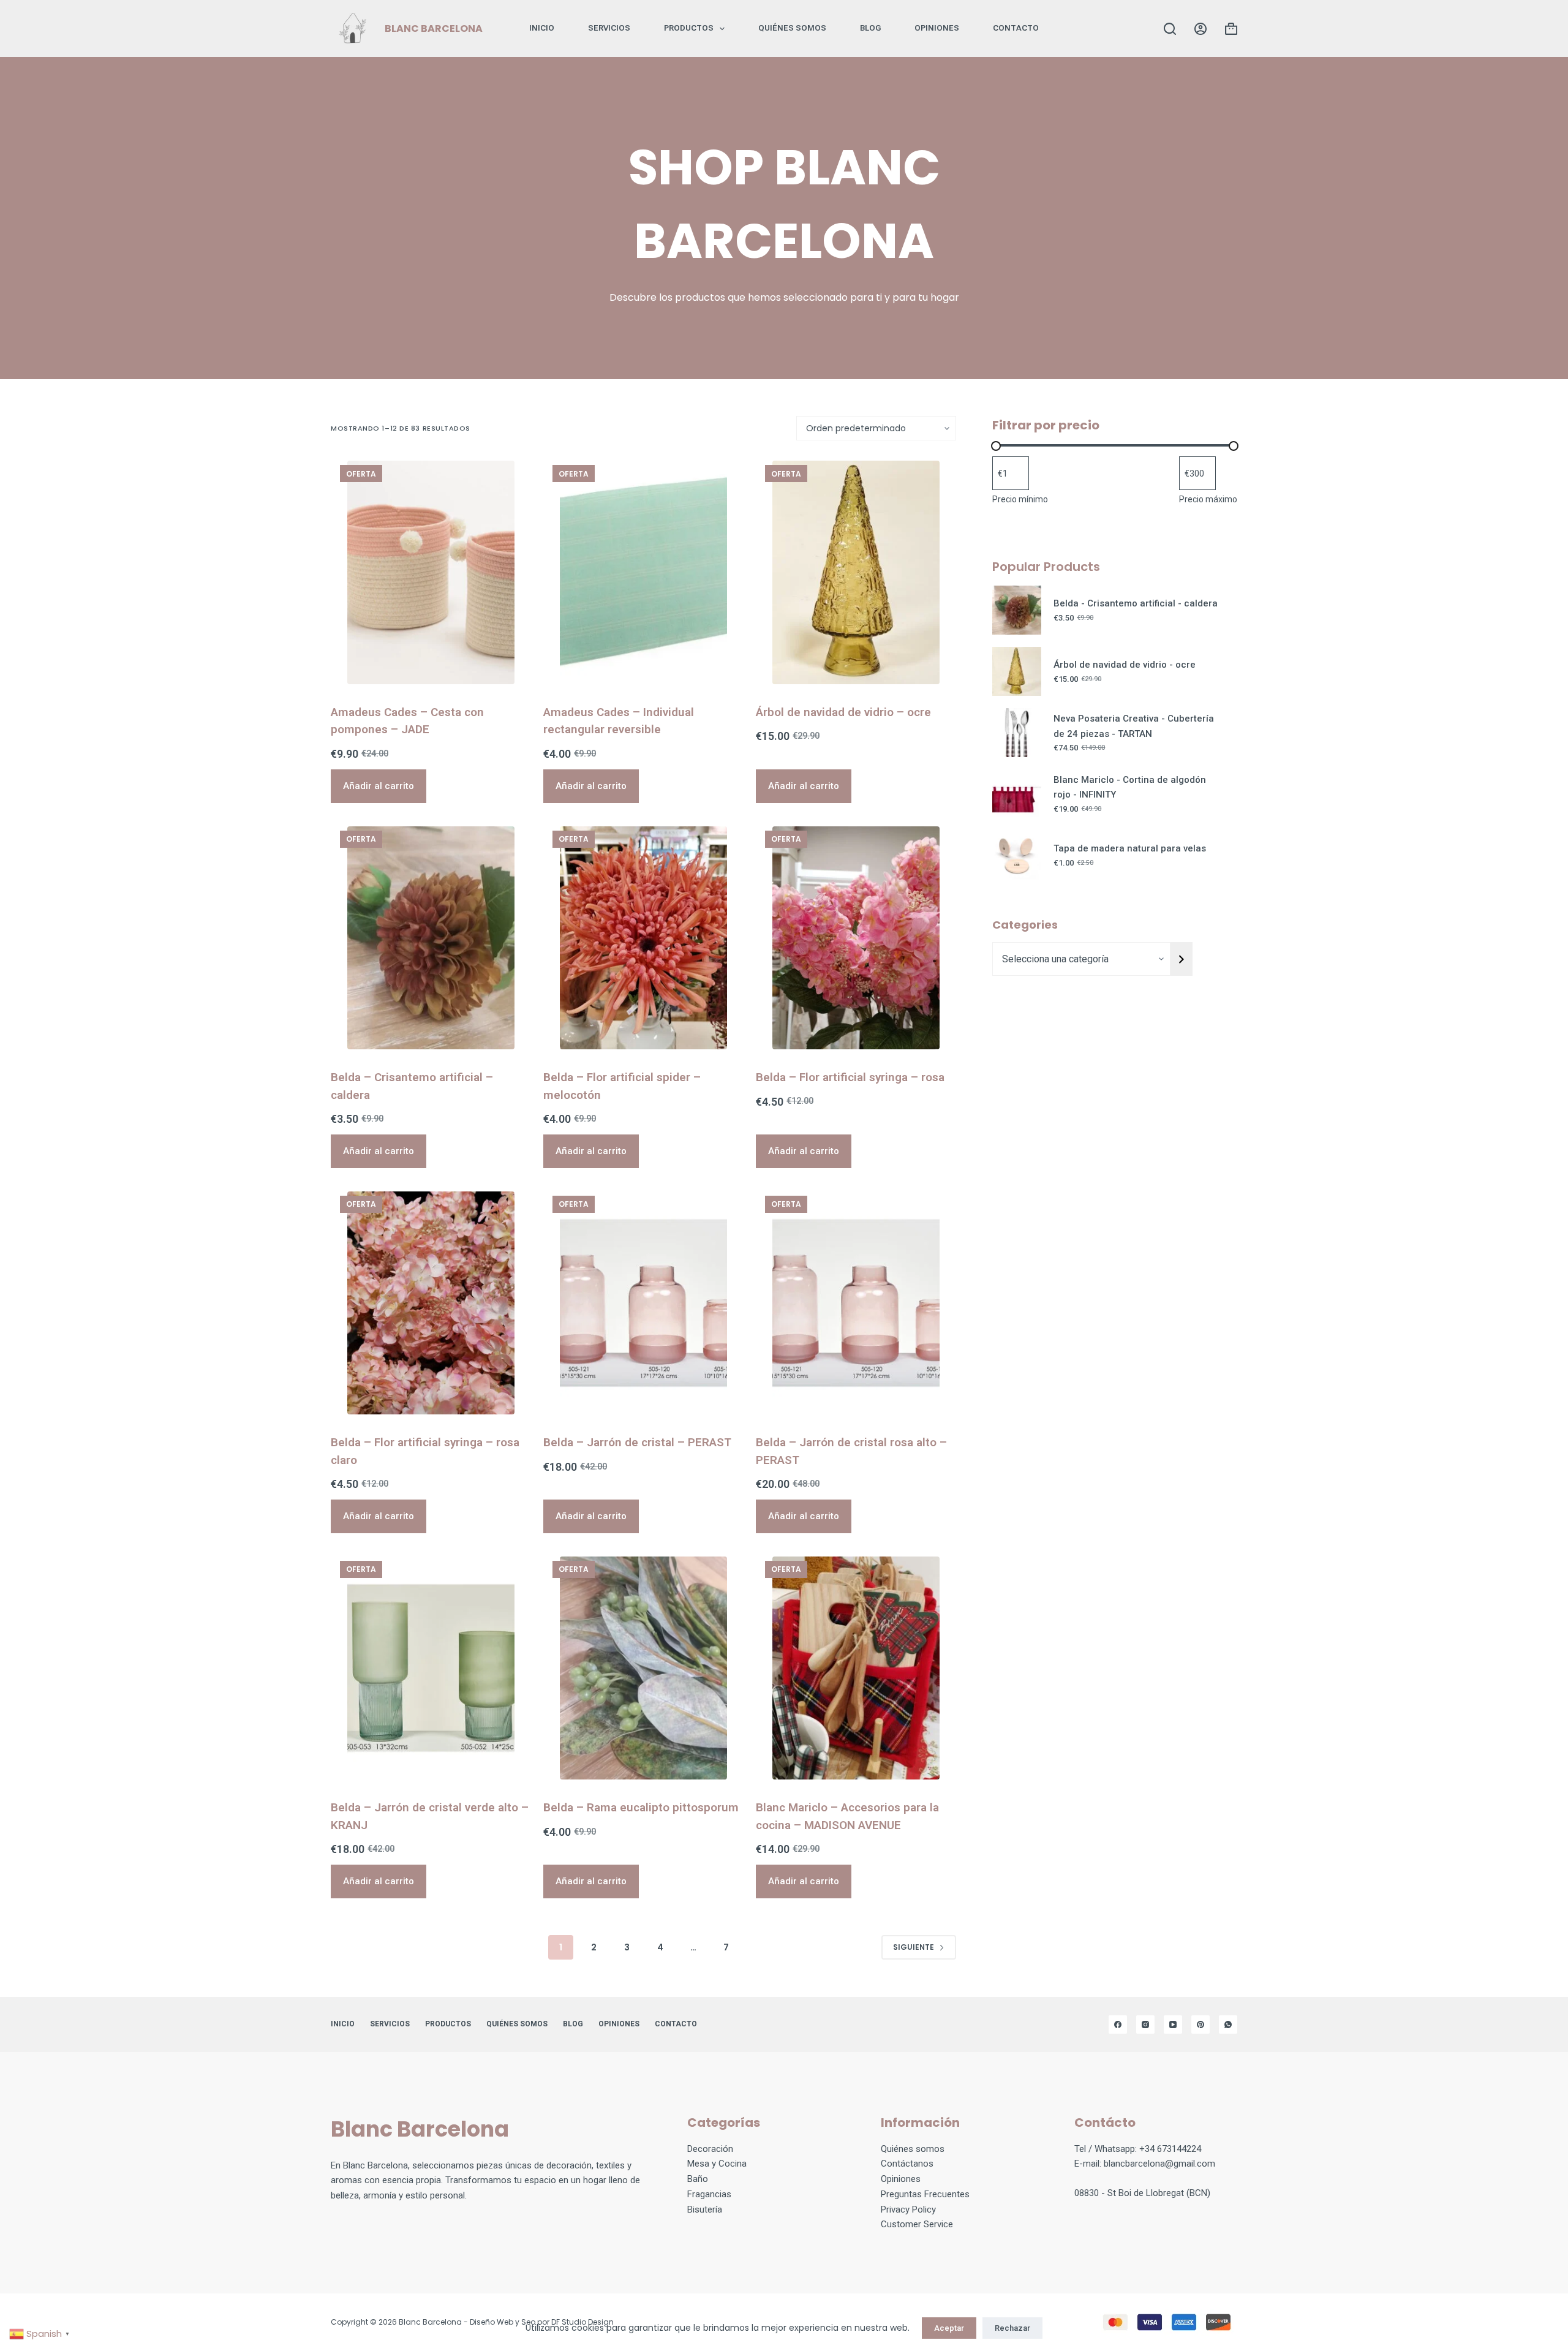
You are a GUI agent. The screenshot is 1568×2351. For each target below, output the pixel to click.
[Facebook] (1118, 2025)
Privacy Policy (908, 2209)
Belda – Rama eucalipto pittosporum (641, 1807)
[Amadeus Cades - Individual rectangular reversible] (643, 572)
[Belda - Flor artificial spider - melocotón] (643, 938)
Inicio (542, 28)
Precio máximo (1208, 499)
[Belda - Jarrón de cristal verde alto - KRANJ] (431, 1668)
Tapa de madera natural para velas (1130, 848)
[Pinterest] (1200, 2025)
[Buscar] (1170, 29)
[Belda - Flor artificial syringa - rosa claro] (431, 1303)
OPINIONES (937, 28)
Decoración (710, 2149)
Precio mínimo (1020, 499)
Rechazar (1012, 2328)
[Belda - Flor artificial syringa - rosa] (856, 938)
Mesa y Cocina (717, 2164)
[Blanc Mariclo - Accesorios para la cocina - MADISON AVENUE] (856, 1668)
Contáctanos (907, 2164)
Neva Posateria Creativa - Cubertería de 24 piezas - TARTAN (1134, 726)
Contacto (1016, 28)
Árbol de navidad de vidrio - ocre (1125, 665)
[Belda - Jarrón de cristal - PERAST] (643, 1303)
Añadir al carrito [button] (379, 786)
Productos (689, 28)
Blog (870, 28)
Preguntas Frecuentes (925, 2194)
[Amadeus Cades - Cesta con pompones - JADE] (431, 572)
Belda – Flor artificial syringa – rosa (850, 1077)
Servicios (609, 28)
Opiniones (901, 2179)
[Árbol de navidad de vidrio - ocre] (856, 572)
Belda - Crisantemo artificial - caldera (1136, 603)
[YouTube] (1173, 2025)
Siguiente (914, 1947)
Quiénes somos (792, 28)
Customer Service (917, 2224)
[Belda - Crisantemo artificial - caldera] (431, 938)
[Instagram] (1145, 2025)
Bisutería (705, 2209)
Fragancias (709, 2194)
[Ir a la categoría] (1182, 959)
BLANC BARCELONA (434, 28)
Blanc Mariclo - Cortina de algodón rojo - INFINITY (1130, 787)
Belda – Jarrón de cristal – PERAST (637, 1442)
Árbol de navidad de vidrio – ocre (843, 712)
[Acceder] (1200, 29)
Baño (698, 2179)
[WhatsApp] (1228, 2025)
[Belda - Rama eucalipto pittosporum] (643, 1668)
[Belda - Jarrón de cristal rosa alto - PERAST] (856, 1303)
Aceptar (949, 2328)
